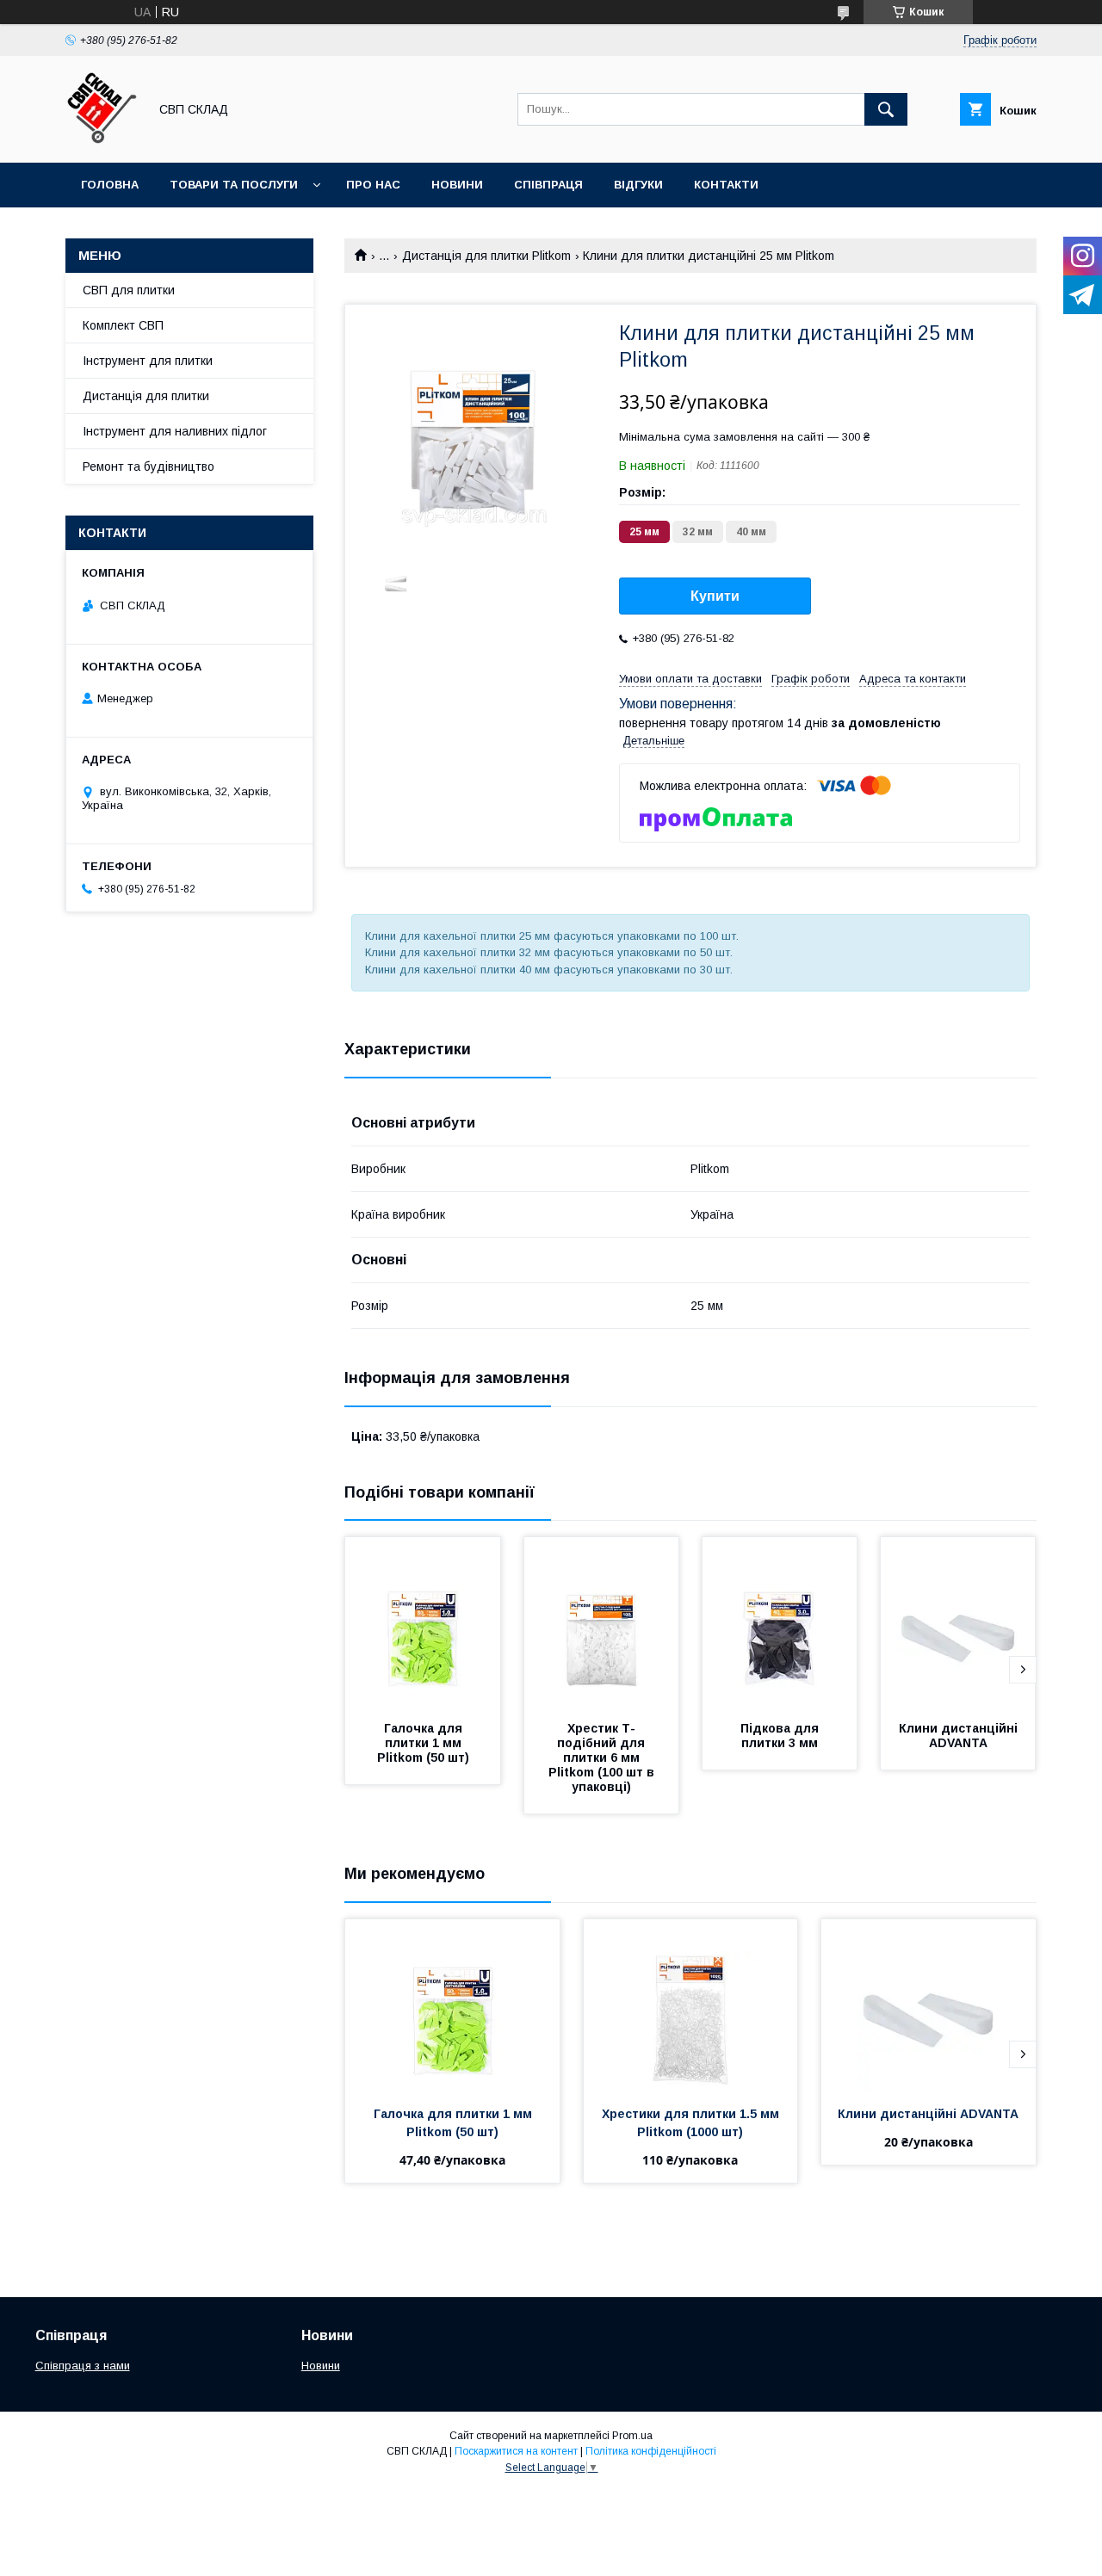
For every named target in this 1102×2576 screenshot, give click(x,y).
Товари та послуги (234, 185)
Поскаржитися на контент (516, 2451)
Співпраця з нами (83, 2366)
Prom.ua (632, 2436)
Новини (457, 185)
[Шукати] (886, 109)
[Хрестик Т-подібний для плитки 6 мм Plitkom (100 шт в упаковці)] (602, 1623)
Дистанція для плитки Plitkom (486, 256)
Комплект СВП (123, 325)
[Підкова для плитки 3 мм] (780, 1623)
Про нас (373, 185)
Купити (715, 596)
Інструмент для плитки (148, 361)
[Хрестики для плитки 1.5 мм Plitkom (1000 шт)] (691, 2005)
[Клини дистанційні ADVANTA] (958, 1623)
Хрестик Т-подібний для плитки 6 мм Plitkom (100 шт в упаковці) (603, 1757)
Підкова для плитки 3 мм (781, 1736)
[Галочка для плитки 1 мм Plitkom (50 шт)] (423, 1623)
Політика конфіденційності (651, 2451)
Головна (110, 185)
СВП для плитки (129, 290)
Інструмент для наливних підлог (175, 431)
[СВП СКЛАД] (102, 140)
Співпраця (548, 185)
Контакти (726, 185)
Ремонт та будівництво (149, 466)
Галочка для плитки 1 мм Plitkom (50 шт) (423, 1743)
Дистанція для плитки (146, 396)
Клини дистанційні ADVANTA (960, 1736)
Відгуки (638, 185)
